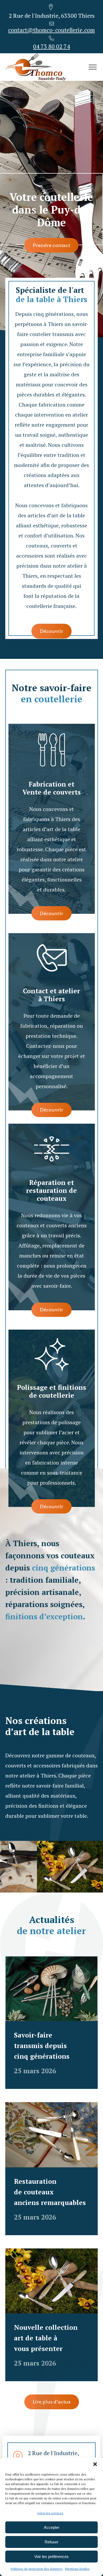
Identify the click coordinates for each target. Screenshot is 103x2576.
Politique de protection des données (37, 2569)
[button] (95, 2464)
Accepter (52, 2527)
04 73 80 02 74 (51, 46)
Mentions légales (77, 2569)
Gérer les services (50, 2513)
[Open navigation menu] (93, 67)
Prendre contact (51, 245)
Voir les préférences (51, 2557)
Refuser (51, 2542)
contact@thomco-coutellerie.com (51, 30)
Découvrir (51, 631)
